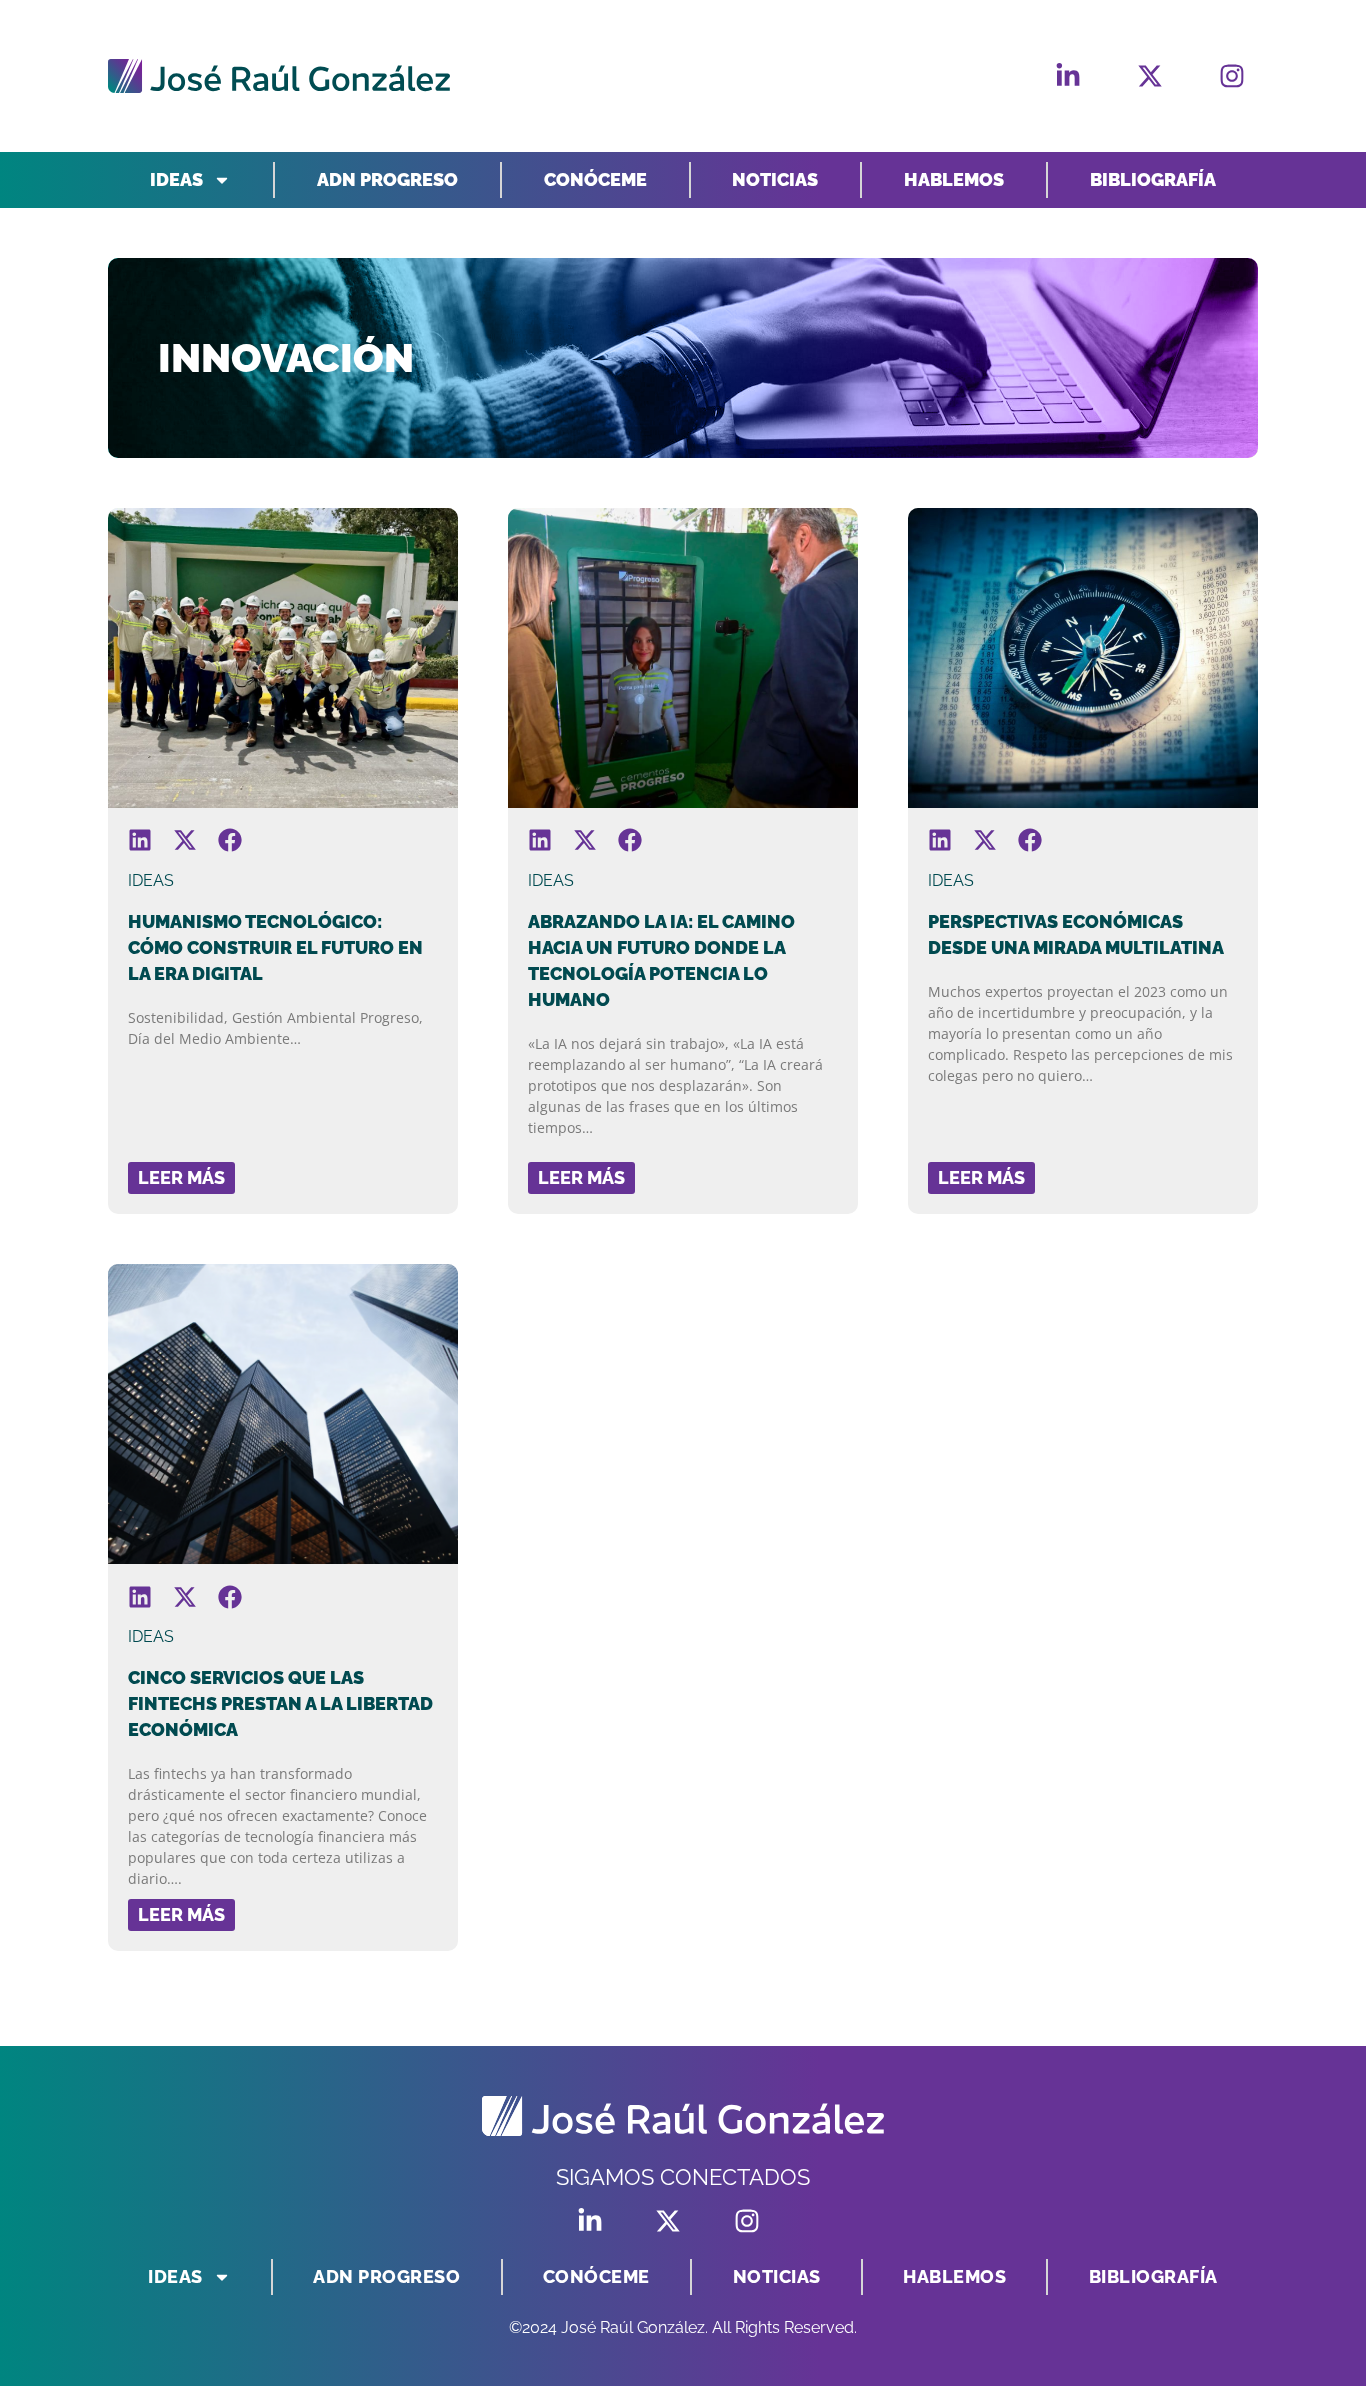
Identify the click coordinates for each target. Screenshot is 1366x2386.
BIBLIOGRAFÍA (1153, 179)
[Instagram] (1232, 76)
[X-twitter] (1150, 76)
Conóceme (595, 179)
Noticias (775, 179)
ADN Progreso (387, 179)
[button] (140, 840)
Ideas (176, 179)
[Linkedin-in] (1068, 76)
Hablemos (954, 179)
